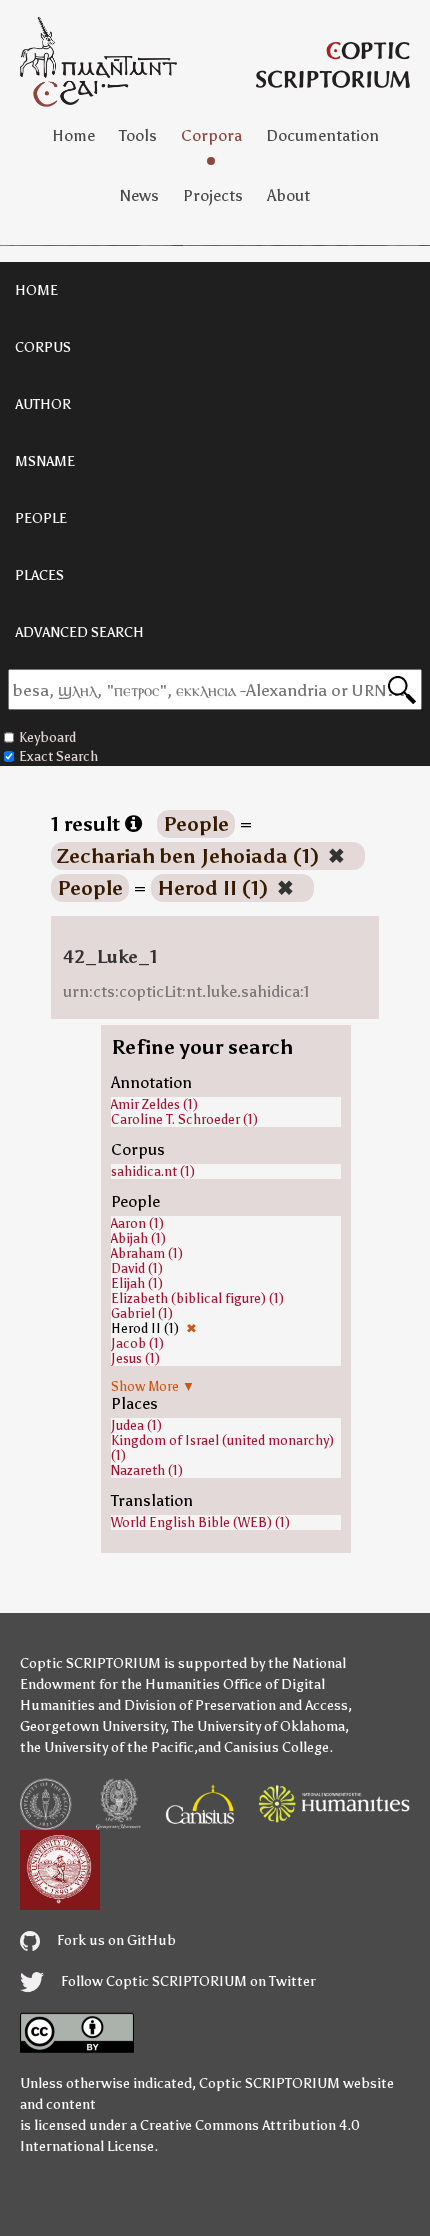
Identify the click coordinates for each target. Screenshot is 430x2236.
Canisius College (276, 1747)
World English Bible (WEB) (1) (200, 1522)
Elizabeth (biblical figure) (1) (197, 1298)
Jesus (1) (135, 1358)
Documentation (322, 135)
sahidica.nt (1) (153, 1171)
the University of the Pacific (107, 1747)
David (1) (137, 1268)
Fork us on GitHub (115, 1940)
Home (73, 135)
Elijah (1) (137, 1283)
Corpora (211, 135)
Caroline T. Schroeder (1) (184, 1119)
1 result (88, 824)
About (288, 195)
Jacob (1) (137, 1343)
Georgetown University (92, 1726)
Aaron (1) (137, 1223)
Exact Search (58, 756)
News (139, 195)
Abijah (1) (138, 1238)
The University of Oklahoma (258, 1726)
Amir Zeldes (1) (154, 1104)
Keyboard (47, 737)
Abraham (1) (147, 1253)
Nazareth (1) (147, 1470)
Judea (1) (136, 1425)
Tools (138, 135)
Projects (213, 195)
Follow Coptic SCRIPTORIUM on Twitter (187, 1981)
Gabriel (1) (142, 1313)
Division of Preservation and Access (236, 1705)
